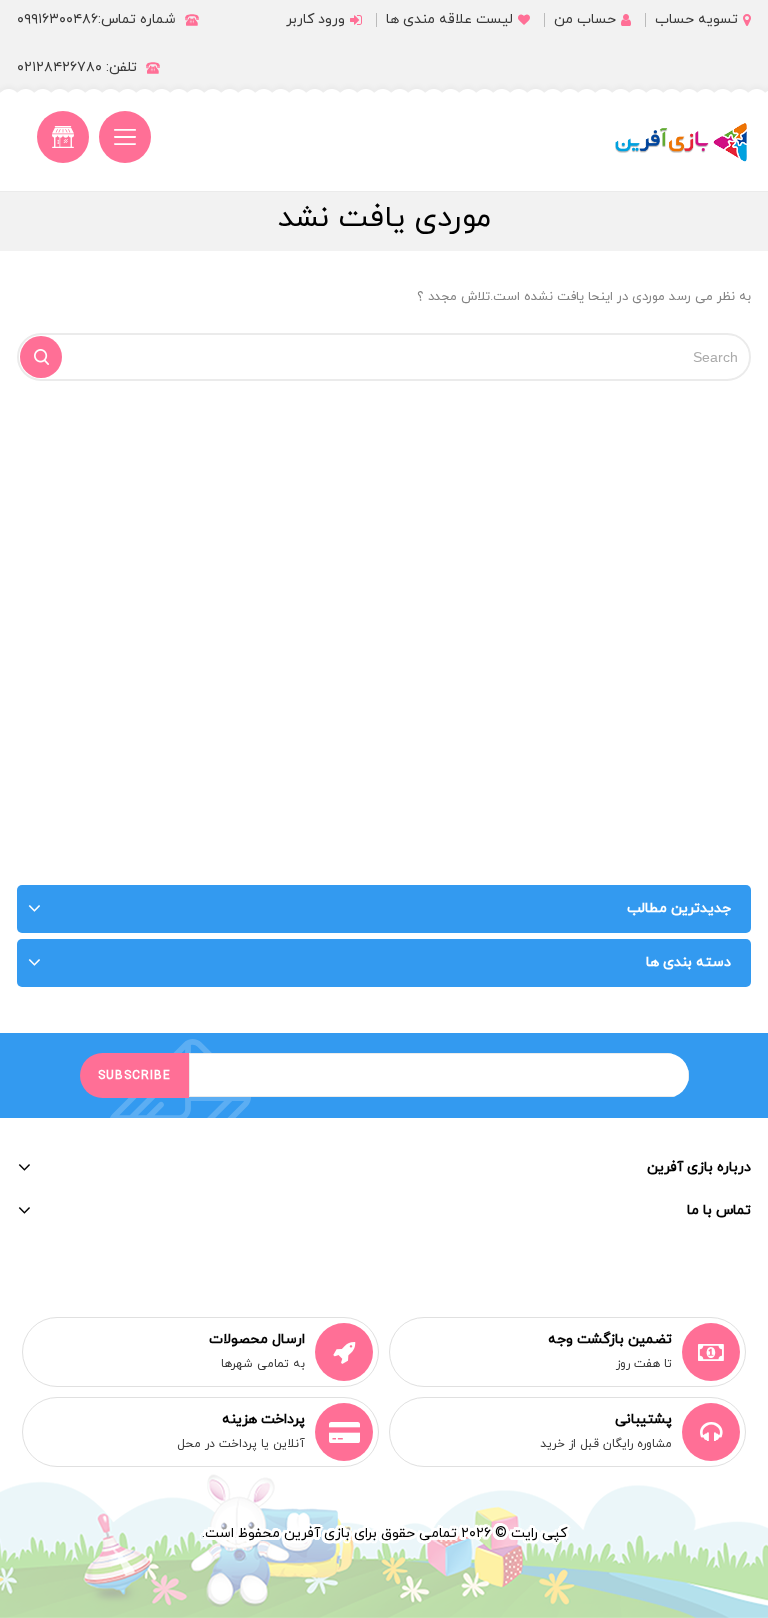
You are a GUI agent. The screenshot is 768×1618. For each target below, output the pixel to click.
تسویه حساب (696, 19)
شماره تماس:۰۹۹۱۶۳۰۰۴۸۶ (96, 19)
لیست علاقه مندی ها (449, 19)
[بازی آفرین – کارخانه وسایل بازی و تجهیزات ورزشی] (681, 142)
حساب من (585, 19)
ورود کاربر (315, 19)
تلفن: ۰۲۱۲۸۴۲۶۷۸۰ (77, 67)
